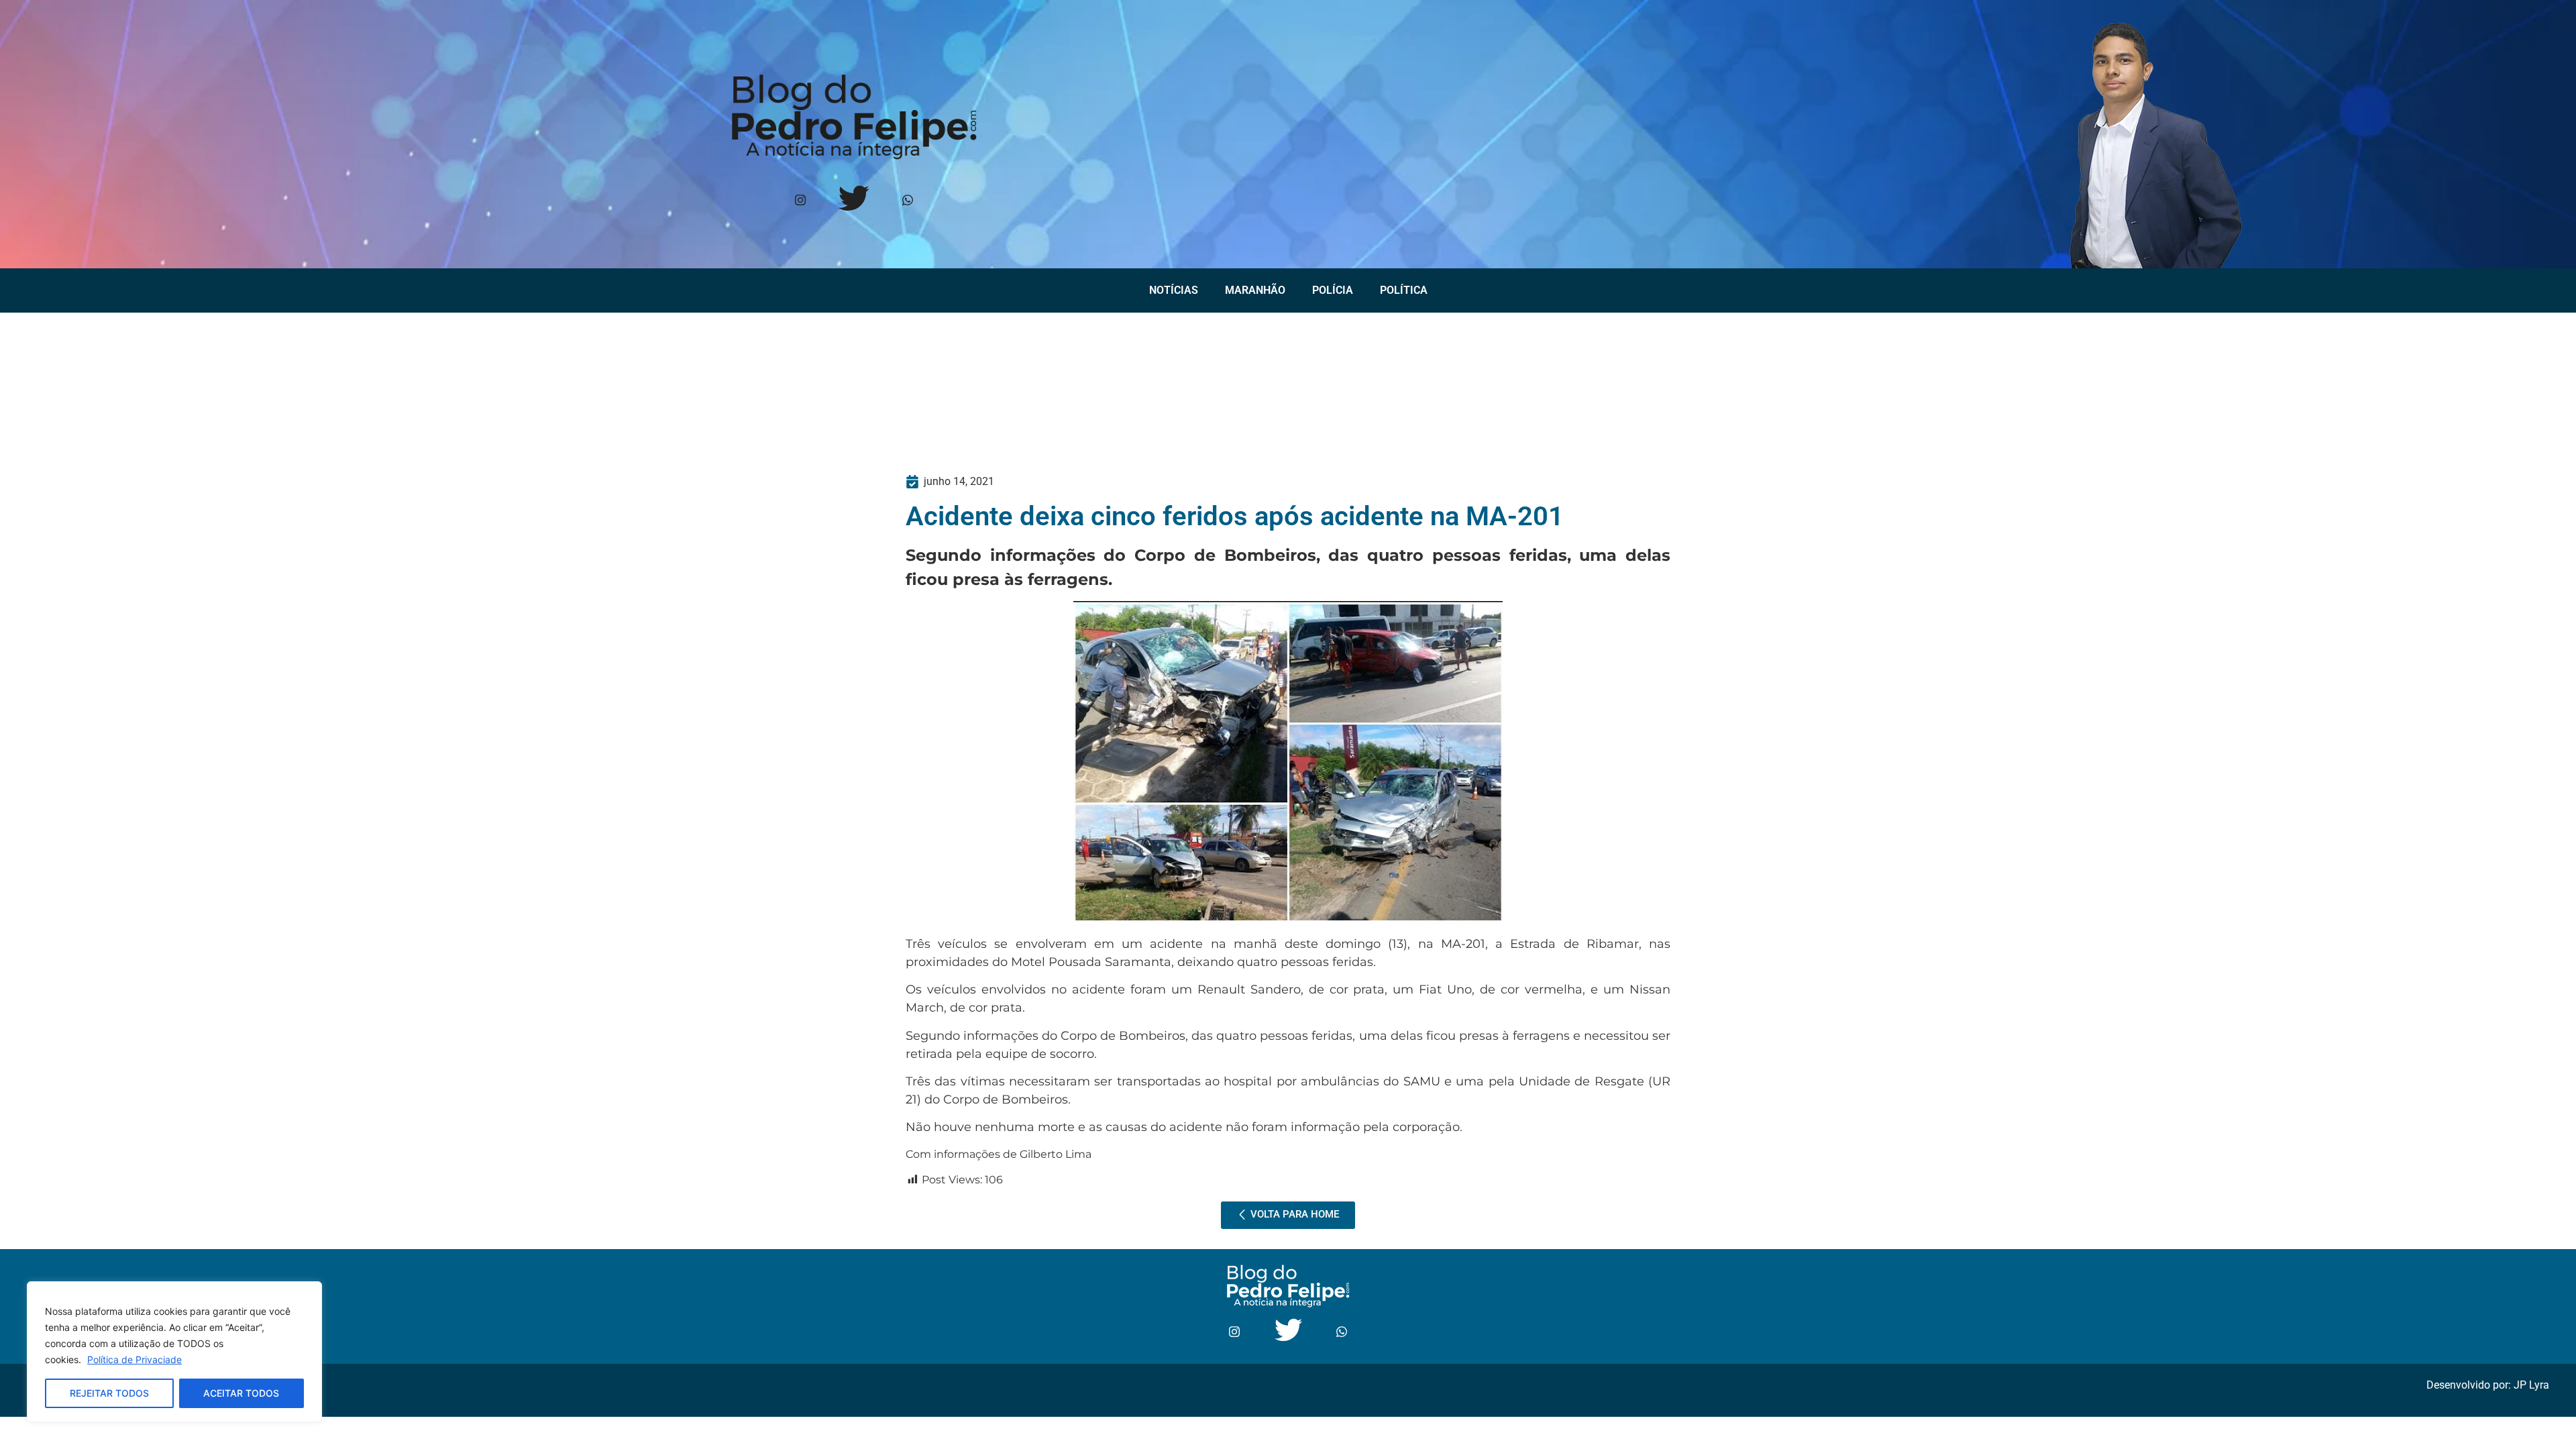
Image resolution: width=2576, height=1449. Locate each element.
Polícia (1333, 290)
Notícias (1174, 290)
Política (1404, 290)
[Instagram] (800, 201)
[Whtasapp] (907, 201)
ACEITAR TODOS (241, 1393)
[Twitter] (854, 201)
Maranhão (1255, 290)
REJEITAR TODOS (109, 1393)
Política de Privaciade (135, 1359)
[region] (174, 1352)
